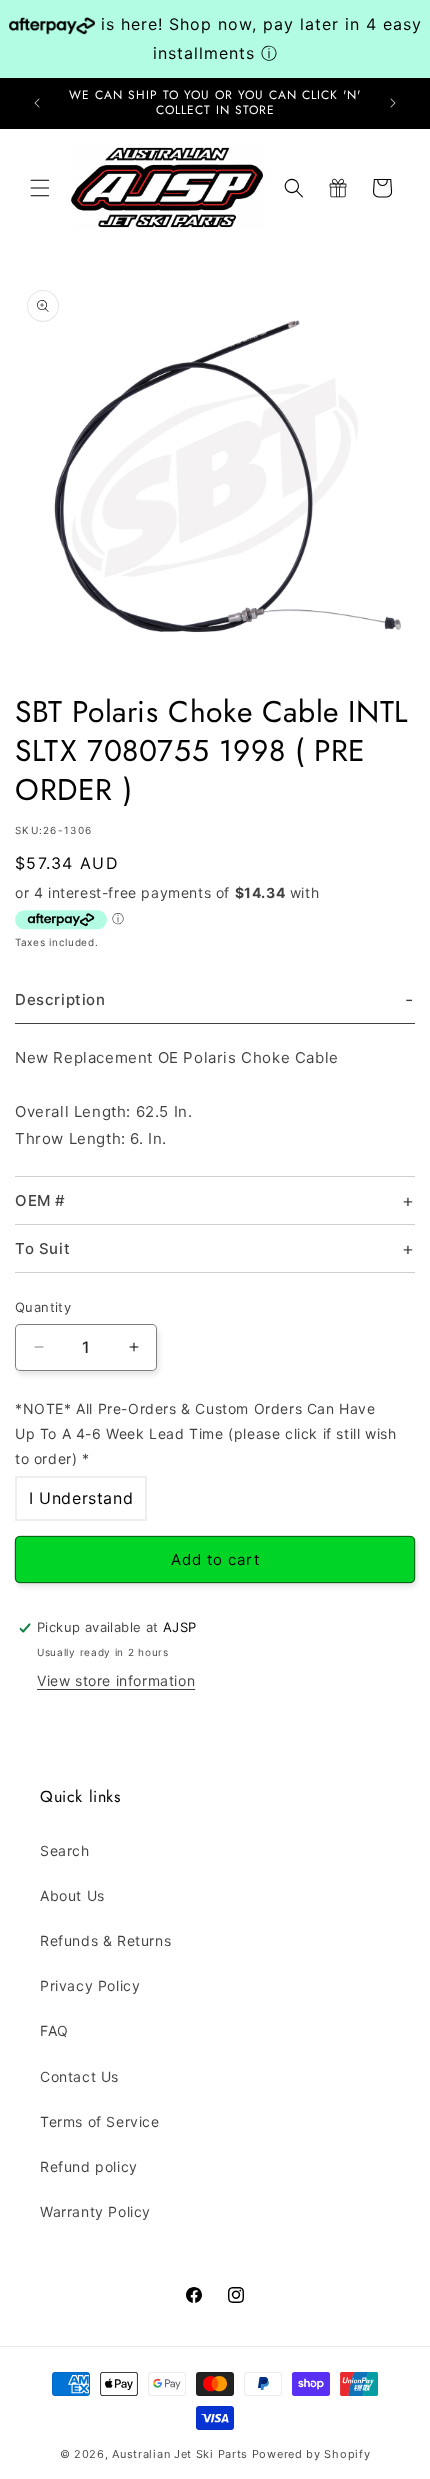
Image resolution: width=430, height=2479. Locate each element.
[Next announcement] (393, 103)
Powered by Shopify (311, 2454)
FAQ (54, 2030)
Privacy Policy (90, 1985)
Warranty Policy (95, 2211)
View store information (116, 1680)
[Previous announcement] (37, 103)
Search (65, 1850)
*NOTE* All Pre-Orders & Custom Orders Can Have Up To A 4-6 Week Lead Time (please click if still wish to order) (205, 1433)
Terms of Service (100, 2121)
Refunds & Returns (105, 1940)
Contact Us (79, 2076)
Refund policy (89, 2166)
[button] (40, 188)
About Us (72, 1895)
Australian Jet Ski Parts (180, 2454)
